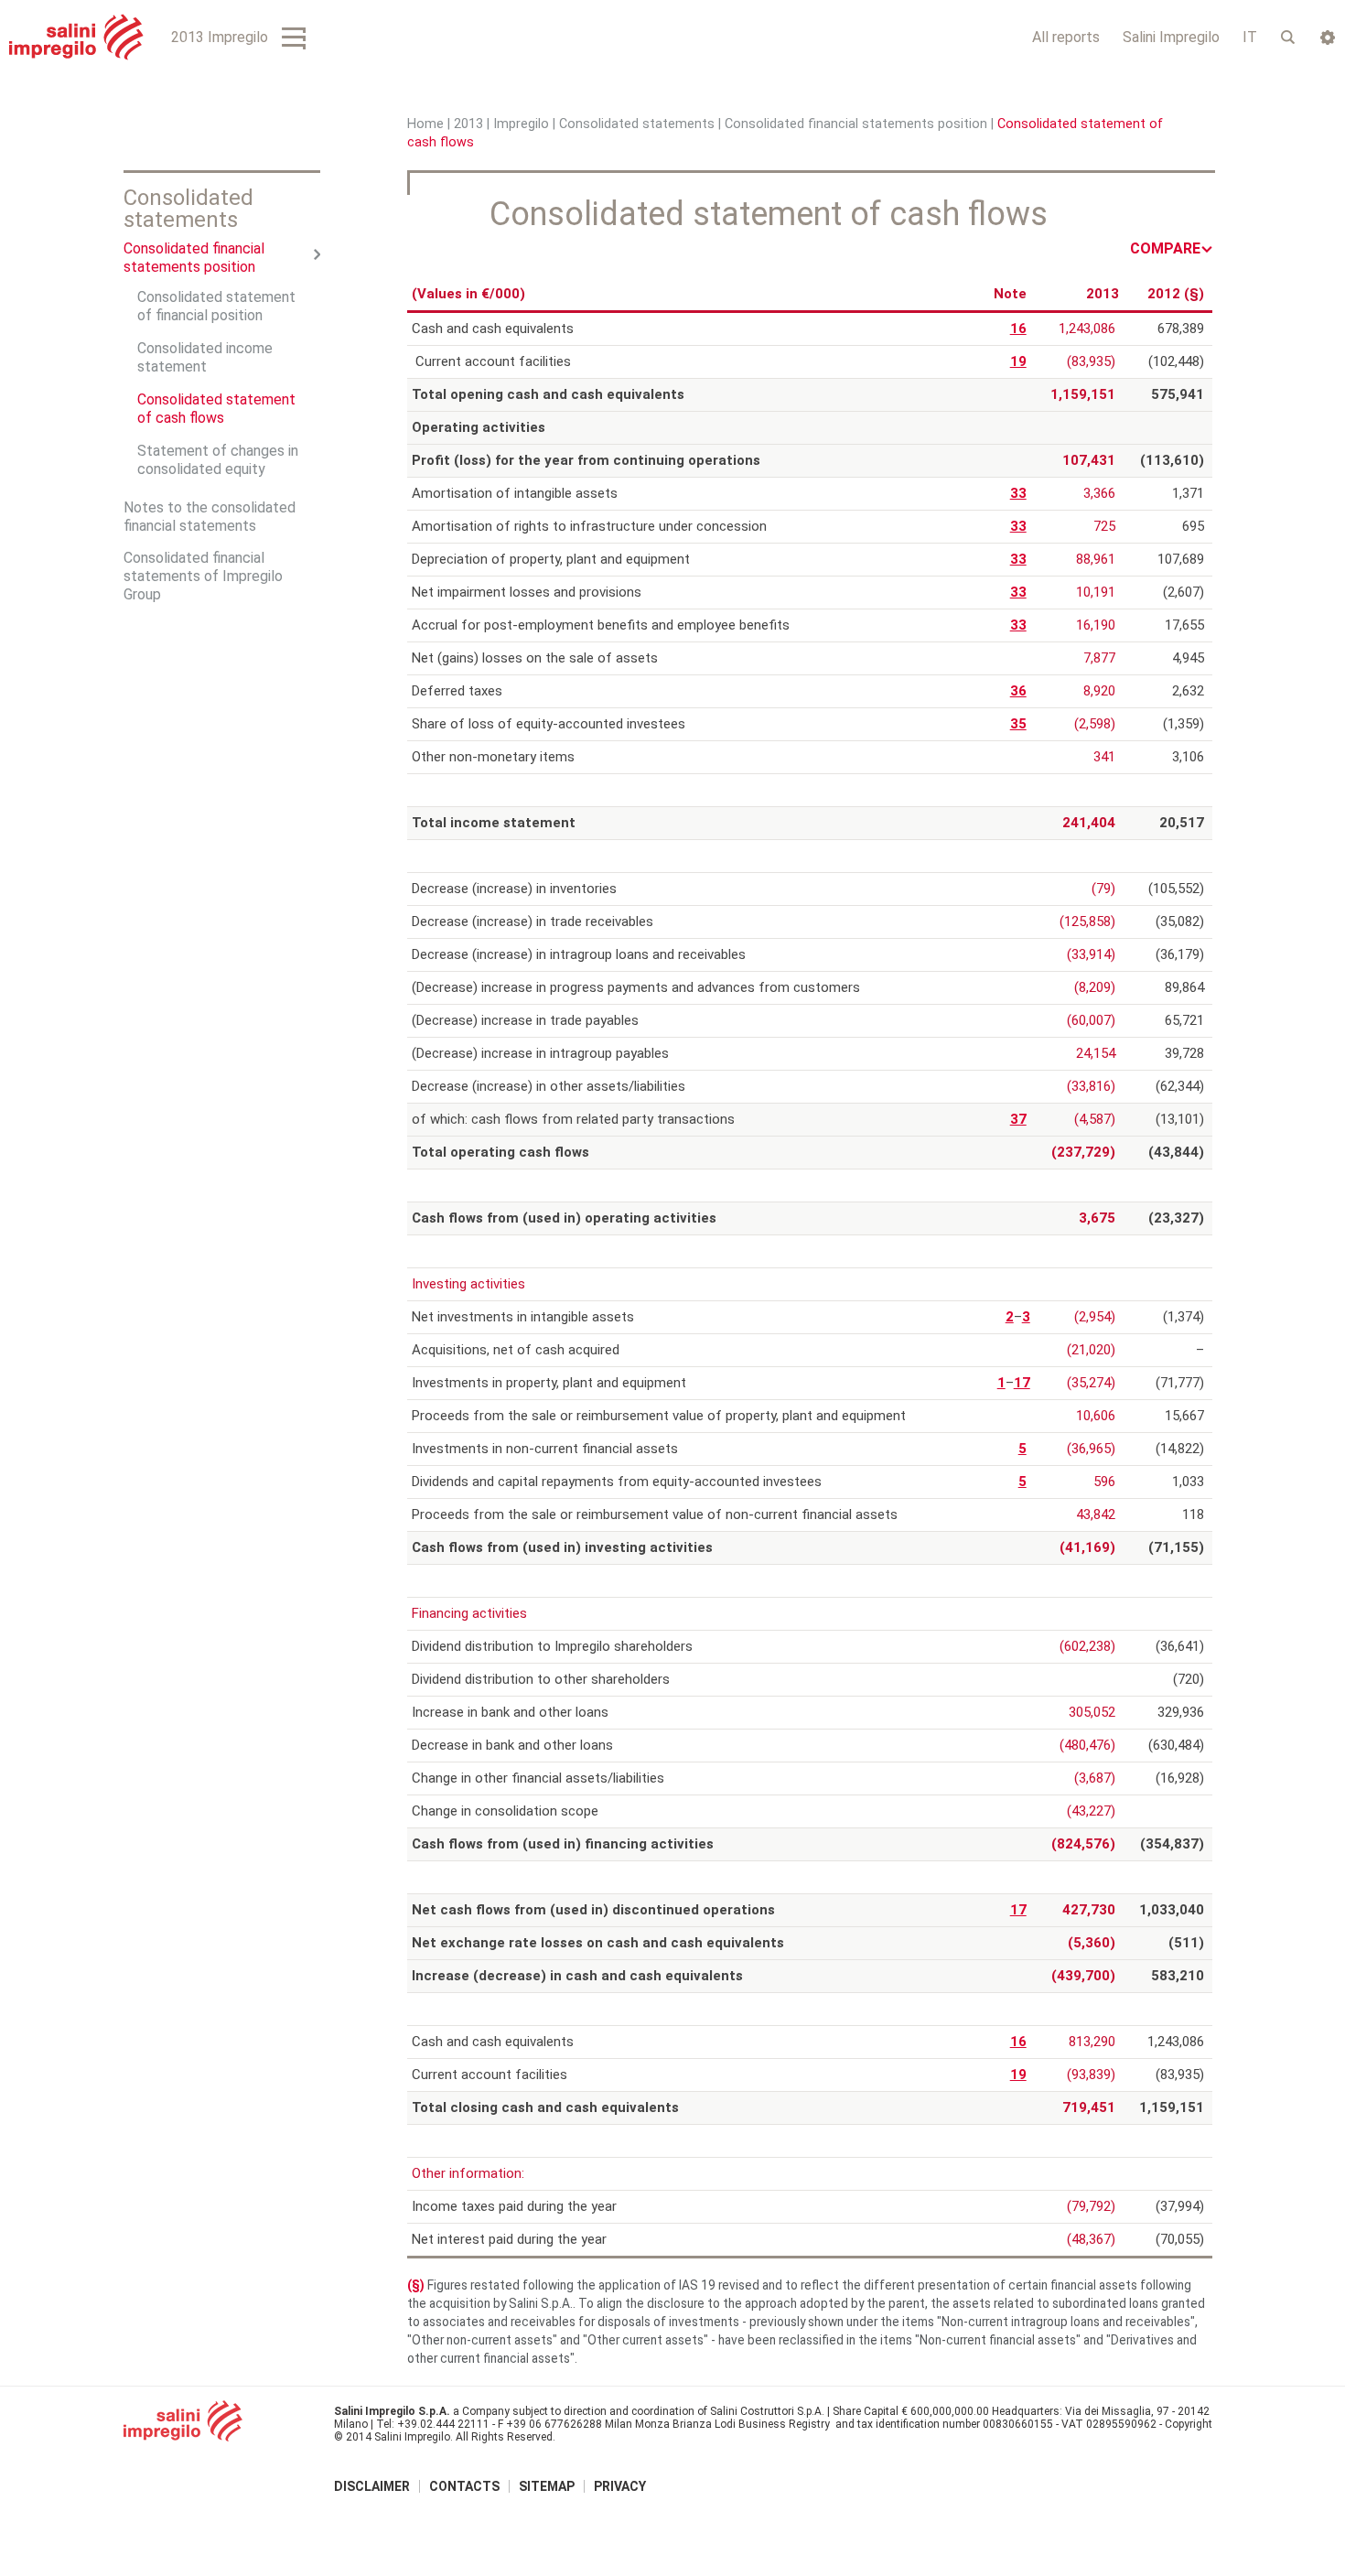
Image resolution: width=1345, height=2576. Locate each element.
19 (1018, 361)
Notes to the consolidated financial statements (210, 517)
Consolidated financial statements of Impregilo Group (203, 576)
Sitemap (547, 2486)
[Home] (76, 37)
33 (1018, 493)
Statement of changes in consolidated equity (218, 460)
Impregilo (521, 124)
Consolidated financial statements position (856, 124)
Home (425, 124)
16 (1018, 329)
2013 (468, 124)
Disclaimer (372, 2486)
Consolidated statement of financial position (216, 306)
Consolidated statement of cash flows (216, 409)
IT (1250, 37)
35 (1018, 724)
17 (1022, 1383)
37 (1018, 1119)
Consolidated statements (637, 124)
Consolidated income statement (205, 357)
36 (1018, 691)
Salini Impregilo (1171, 37)
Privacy (620, 2486)
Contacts (464, 2486)
